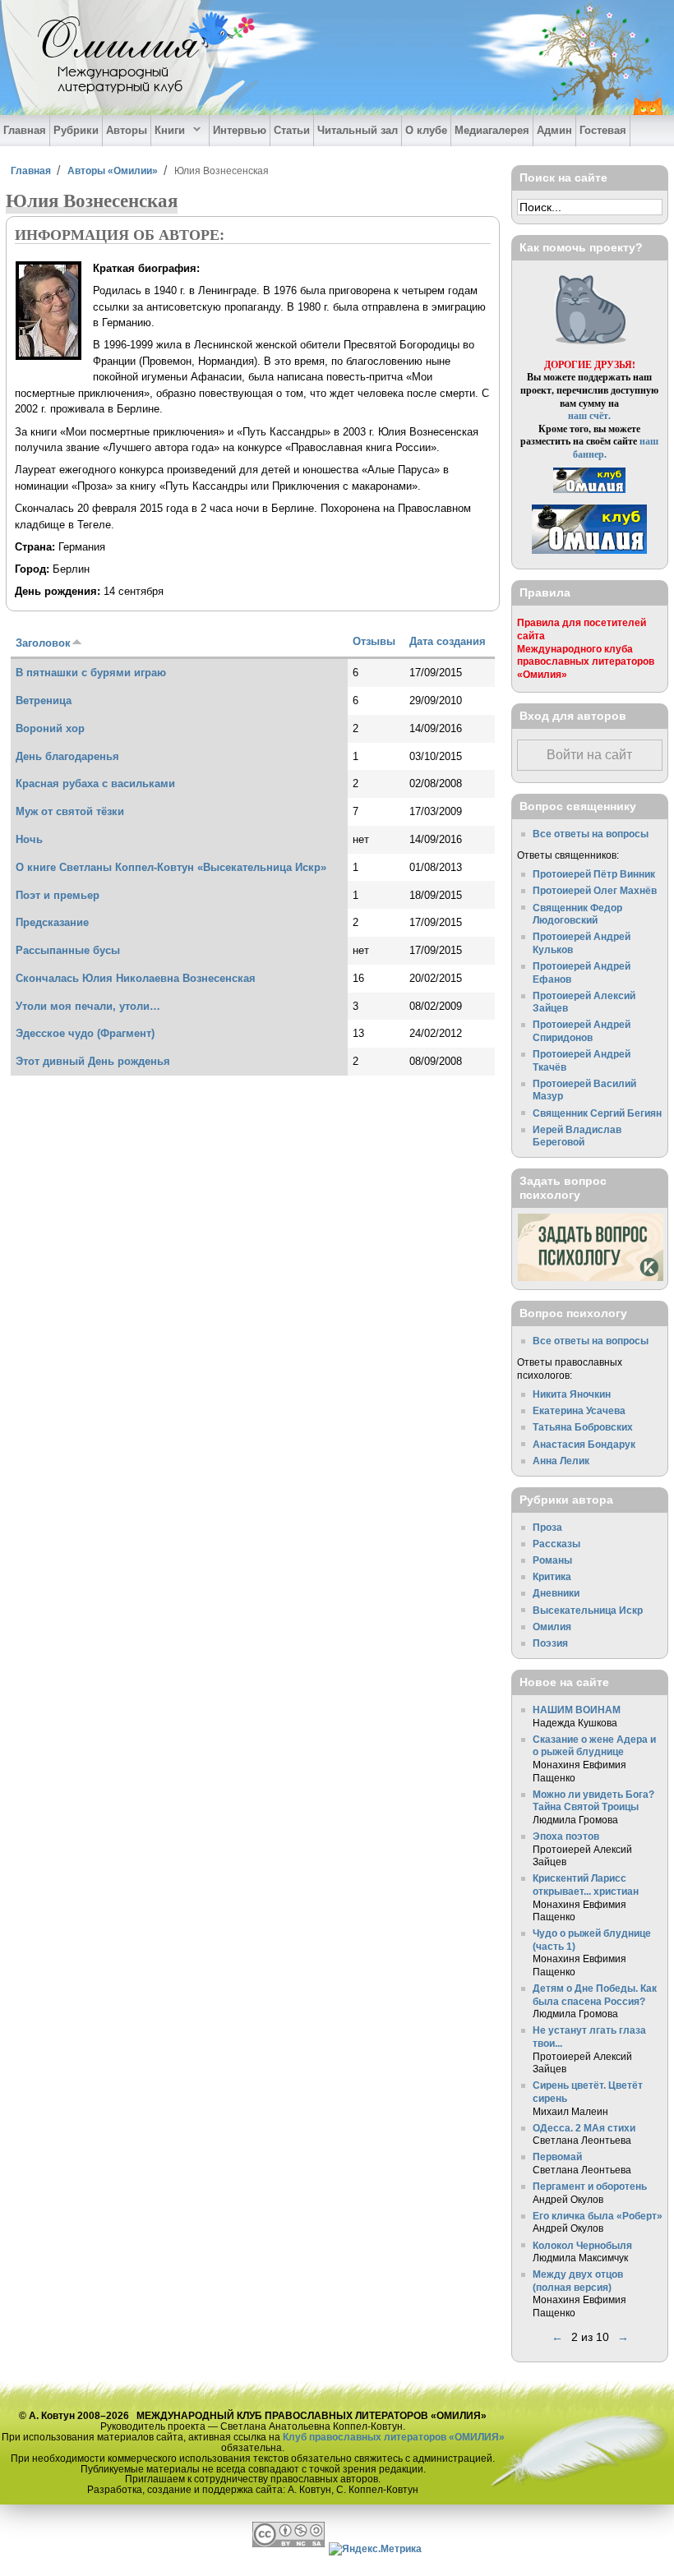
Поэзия (550, 1643)
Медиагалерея (492, 130)
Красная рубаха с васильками (95, 783)
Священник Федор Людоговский (577, 914)
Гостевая (603, 130)
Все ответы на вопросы (591, 834)
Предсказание (52, 922)
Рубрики (76, 130)
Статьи (292, 130)
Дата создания (448, 641)
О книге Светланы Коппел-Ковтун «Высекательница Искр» (171, 867)
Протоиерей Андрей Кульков (582, 943)
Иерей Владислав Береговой (577, 1136)
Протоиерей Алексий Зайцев (584, 1002)
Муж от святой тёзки (70, 811)
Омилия (552, 1627)
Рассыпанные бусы (68, 950)
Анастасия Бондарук (584, 1444)
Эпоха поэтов (566, 1836)
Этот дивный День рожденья (93, 1061)
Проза (547, 1527)
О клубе (426, 130)
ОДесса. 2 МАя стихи (584, 2128)
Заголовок (43, 643)
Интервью (240, 130)
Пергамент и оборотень (590, 2186)
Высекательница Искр (588, 1610)
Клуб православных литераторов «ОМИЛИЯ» (394, 2437)
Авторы (127, 130)
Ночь (29, 839)
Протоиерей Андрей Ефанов (582, 972)
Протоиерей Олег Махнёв (595, 890)
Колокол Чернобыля (582, 2245)
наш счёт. (589, 415)
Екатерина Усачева (579, 1410)
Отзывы (374, 641)
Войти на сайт (589, 755)
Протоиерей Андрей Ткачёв (582, 1060)
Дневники (556, 1593)
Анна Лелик (561, 1461)
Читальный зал (358, 130)
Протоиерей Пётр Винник (594, 874)
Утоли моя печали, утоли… (88, 1006)
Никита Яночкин (572, 1394)
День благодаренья (67, 756)
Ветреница (44, 700)
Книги (168, 131)
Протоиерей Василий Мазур (584, 1090)
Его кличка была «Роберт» (598, 2216)
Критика (552, 1576)
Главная (25, 130)
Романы (552, 1560)
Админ (554, 130)
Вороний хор (50, 728)
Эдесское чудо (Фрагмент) (85, 1033)
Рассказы (556, 1544)
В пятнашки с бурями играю (91, 673)
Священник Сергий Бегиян (597, 1113)
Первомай (557, 2157)
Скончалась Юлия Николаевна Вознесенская (136, 978)
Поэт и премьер (58, 895)
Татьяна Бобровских (583, 1427)
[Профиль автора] (48, 357)
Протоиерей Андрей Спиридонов (582, 1031)
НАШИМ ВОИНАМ (577, 1710)
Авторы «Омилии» (113, 171)
